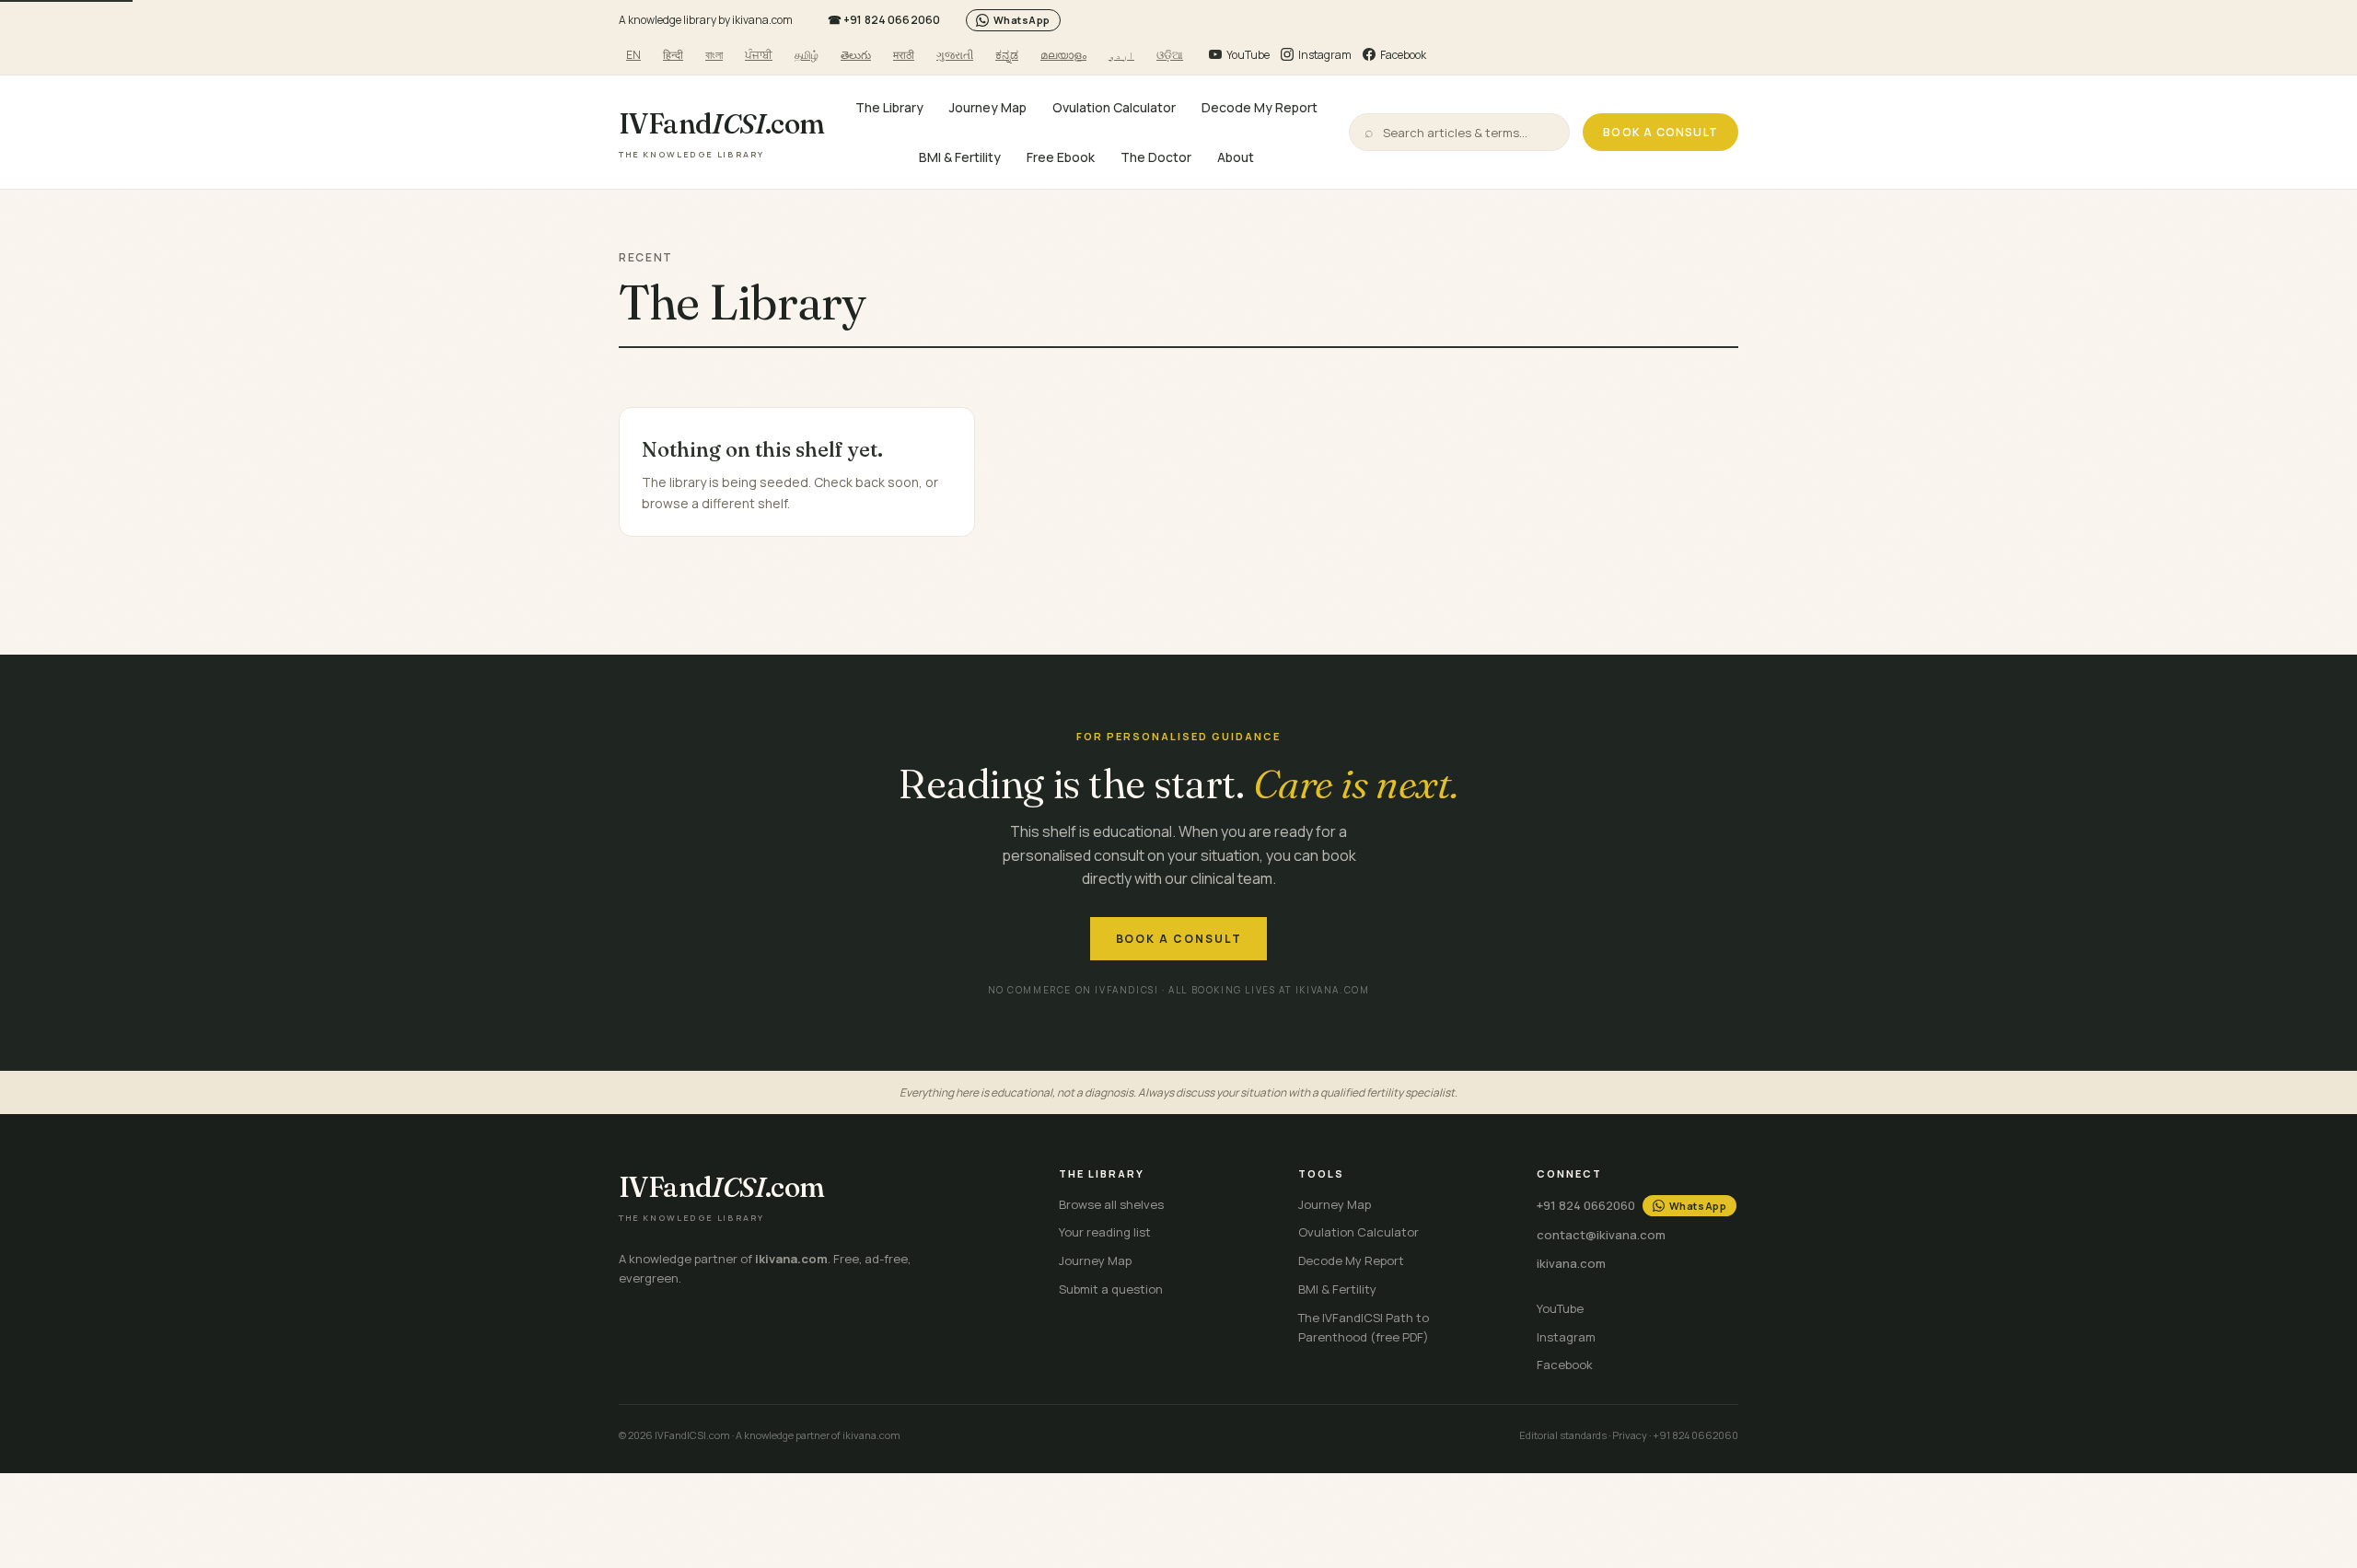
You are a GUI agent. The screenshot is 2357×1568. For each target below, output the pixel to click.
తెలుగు (856, 55)
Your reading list (1105, 1232)
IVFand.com (722, 134)
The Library (889, 107)
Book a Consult (1660, 132)
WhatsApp (1022, 20)
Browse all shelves (1111, 1204)
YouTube (1560, 1308)
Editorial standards (1563, 1435)
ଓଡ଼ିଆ (1170, 55)
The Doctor (1156, 156)
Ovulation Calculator (1114, 107)
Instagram (1566, 1337)
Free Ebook (1061, 156)
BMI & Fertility (960, 156)
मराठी (904, 55)
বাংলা (714, 55)
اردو (1121, 55)
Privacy (1630, 1435)
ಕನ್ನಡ (1007, 55)
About (1236, 156)
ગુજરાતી (955, 55)
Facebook (1565, 1365)
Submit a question (1111, 1289)
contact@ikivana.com (1601, 1235)
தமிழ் (807, 55)
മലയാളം (1063, 55)
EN (633, 55)
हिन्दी (673, 55)
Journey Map (988, 107)
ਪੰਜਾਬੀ (759, 55)
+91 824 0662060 (884, 20)
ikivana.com (1571, 1263)
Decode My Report (1260, 107)
